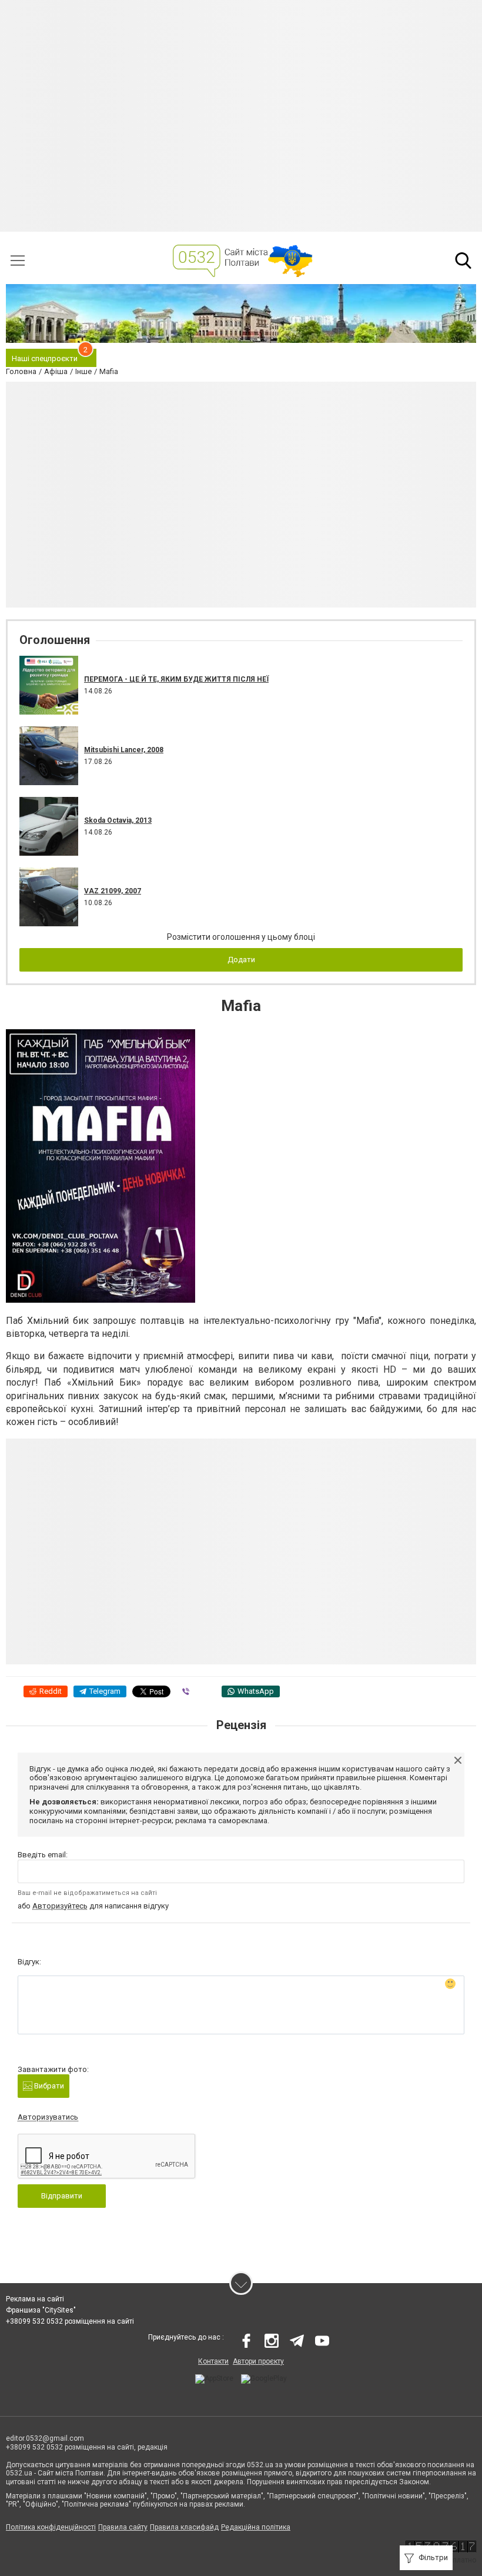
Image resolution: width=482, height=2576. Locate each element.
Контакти (213, 2361)
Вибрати (48, 2086)
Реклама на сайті (35, 2299)
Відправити (62, 2196)
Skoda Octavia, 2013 (118, 820)
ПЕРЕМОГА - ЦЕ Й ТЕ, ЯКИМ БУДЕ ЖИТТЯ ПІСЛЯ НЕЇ (176, 679)
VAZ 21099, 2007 (113, 891)
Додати (241, 960)
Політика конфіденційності (51, 2527)
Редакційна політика (256, 2527)
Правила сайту (123, 2527)
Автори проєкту (258, 2361)
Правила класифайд (184, 2527)
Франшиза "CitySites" (41, 2310)
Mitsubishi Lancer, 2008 (124, 750)
